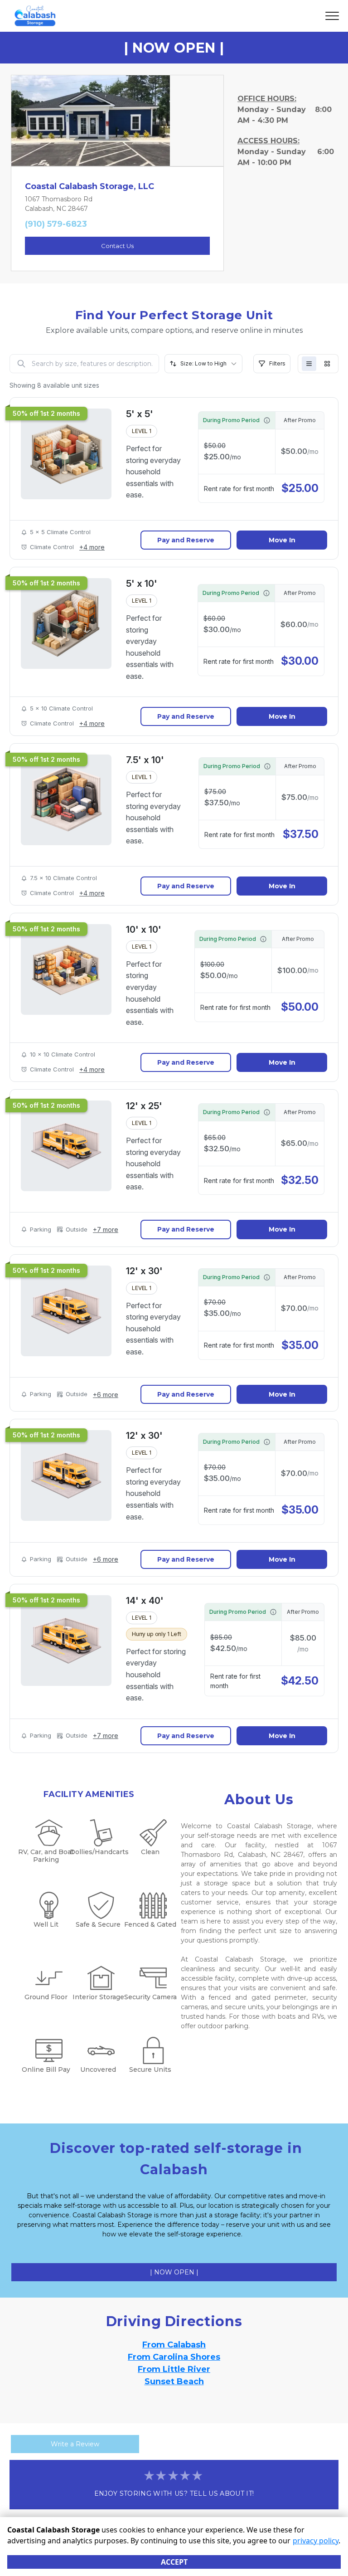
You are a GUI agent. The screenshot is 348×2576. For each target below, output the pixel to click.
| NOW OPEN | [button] (174, 2272)
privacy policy (316, 2541)
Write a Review (75, 2444)
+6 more (106, 1395)
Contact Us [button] (117, 246)
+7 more (106, 1230)
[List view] (309, 364)
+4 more (92, 547)
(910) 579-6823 (56, 224)
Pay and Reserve (186, 540)
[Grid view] (327, 364)
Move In (282, 540)
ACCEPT (174, 2562)
